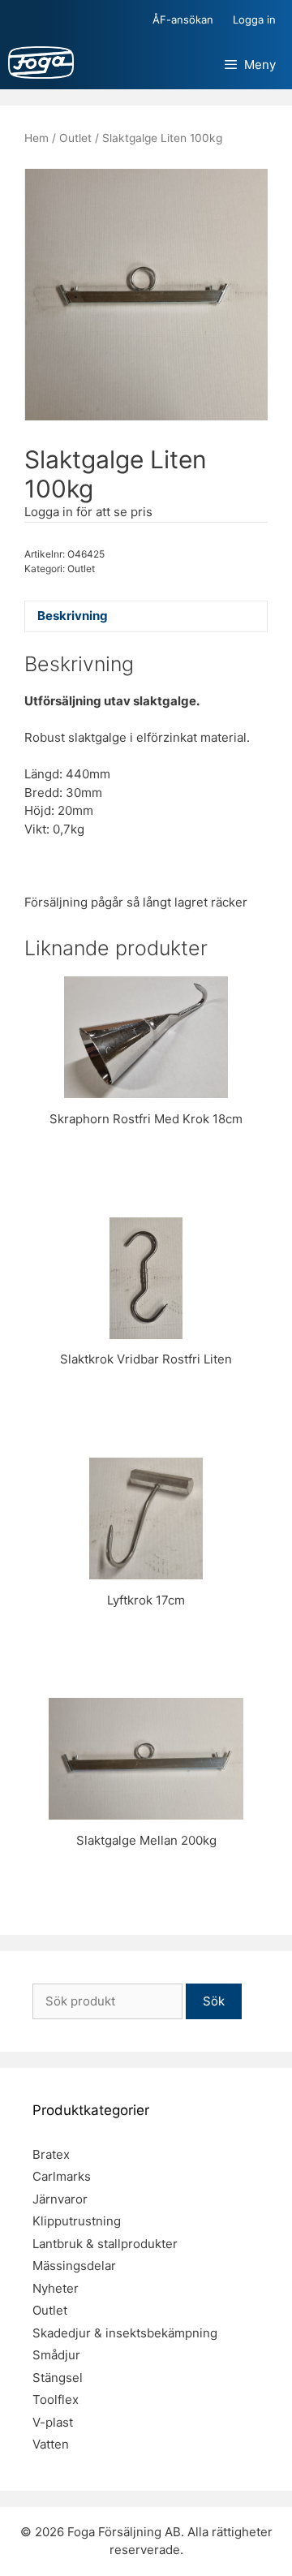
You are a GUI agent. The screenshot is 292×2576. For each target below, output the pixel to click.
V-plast (53, 2422)
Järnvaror (60, 2199)
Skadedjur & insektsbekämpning (125, 2333)
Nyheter (56, 2288)
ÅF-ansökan (183, 19)
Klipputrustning (77, 2221)
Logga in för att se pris (88, 512)
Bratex (51, 2154)
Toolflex (56, 2399)
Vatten (51, 2444)
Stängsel (58, 2378)
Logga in (254, 19)
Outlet (75, 138)
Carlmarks (62, 2176)
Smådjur (56, 2355)
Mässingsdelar (74, 2266)
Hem (36, 138)
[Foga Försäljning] (41, 65)
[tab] (146, 617)
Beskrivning (73, 616)
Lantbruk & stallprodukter (105, 2244)
